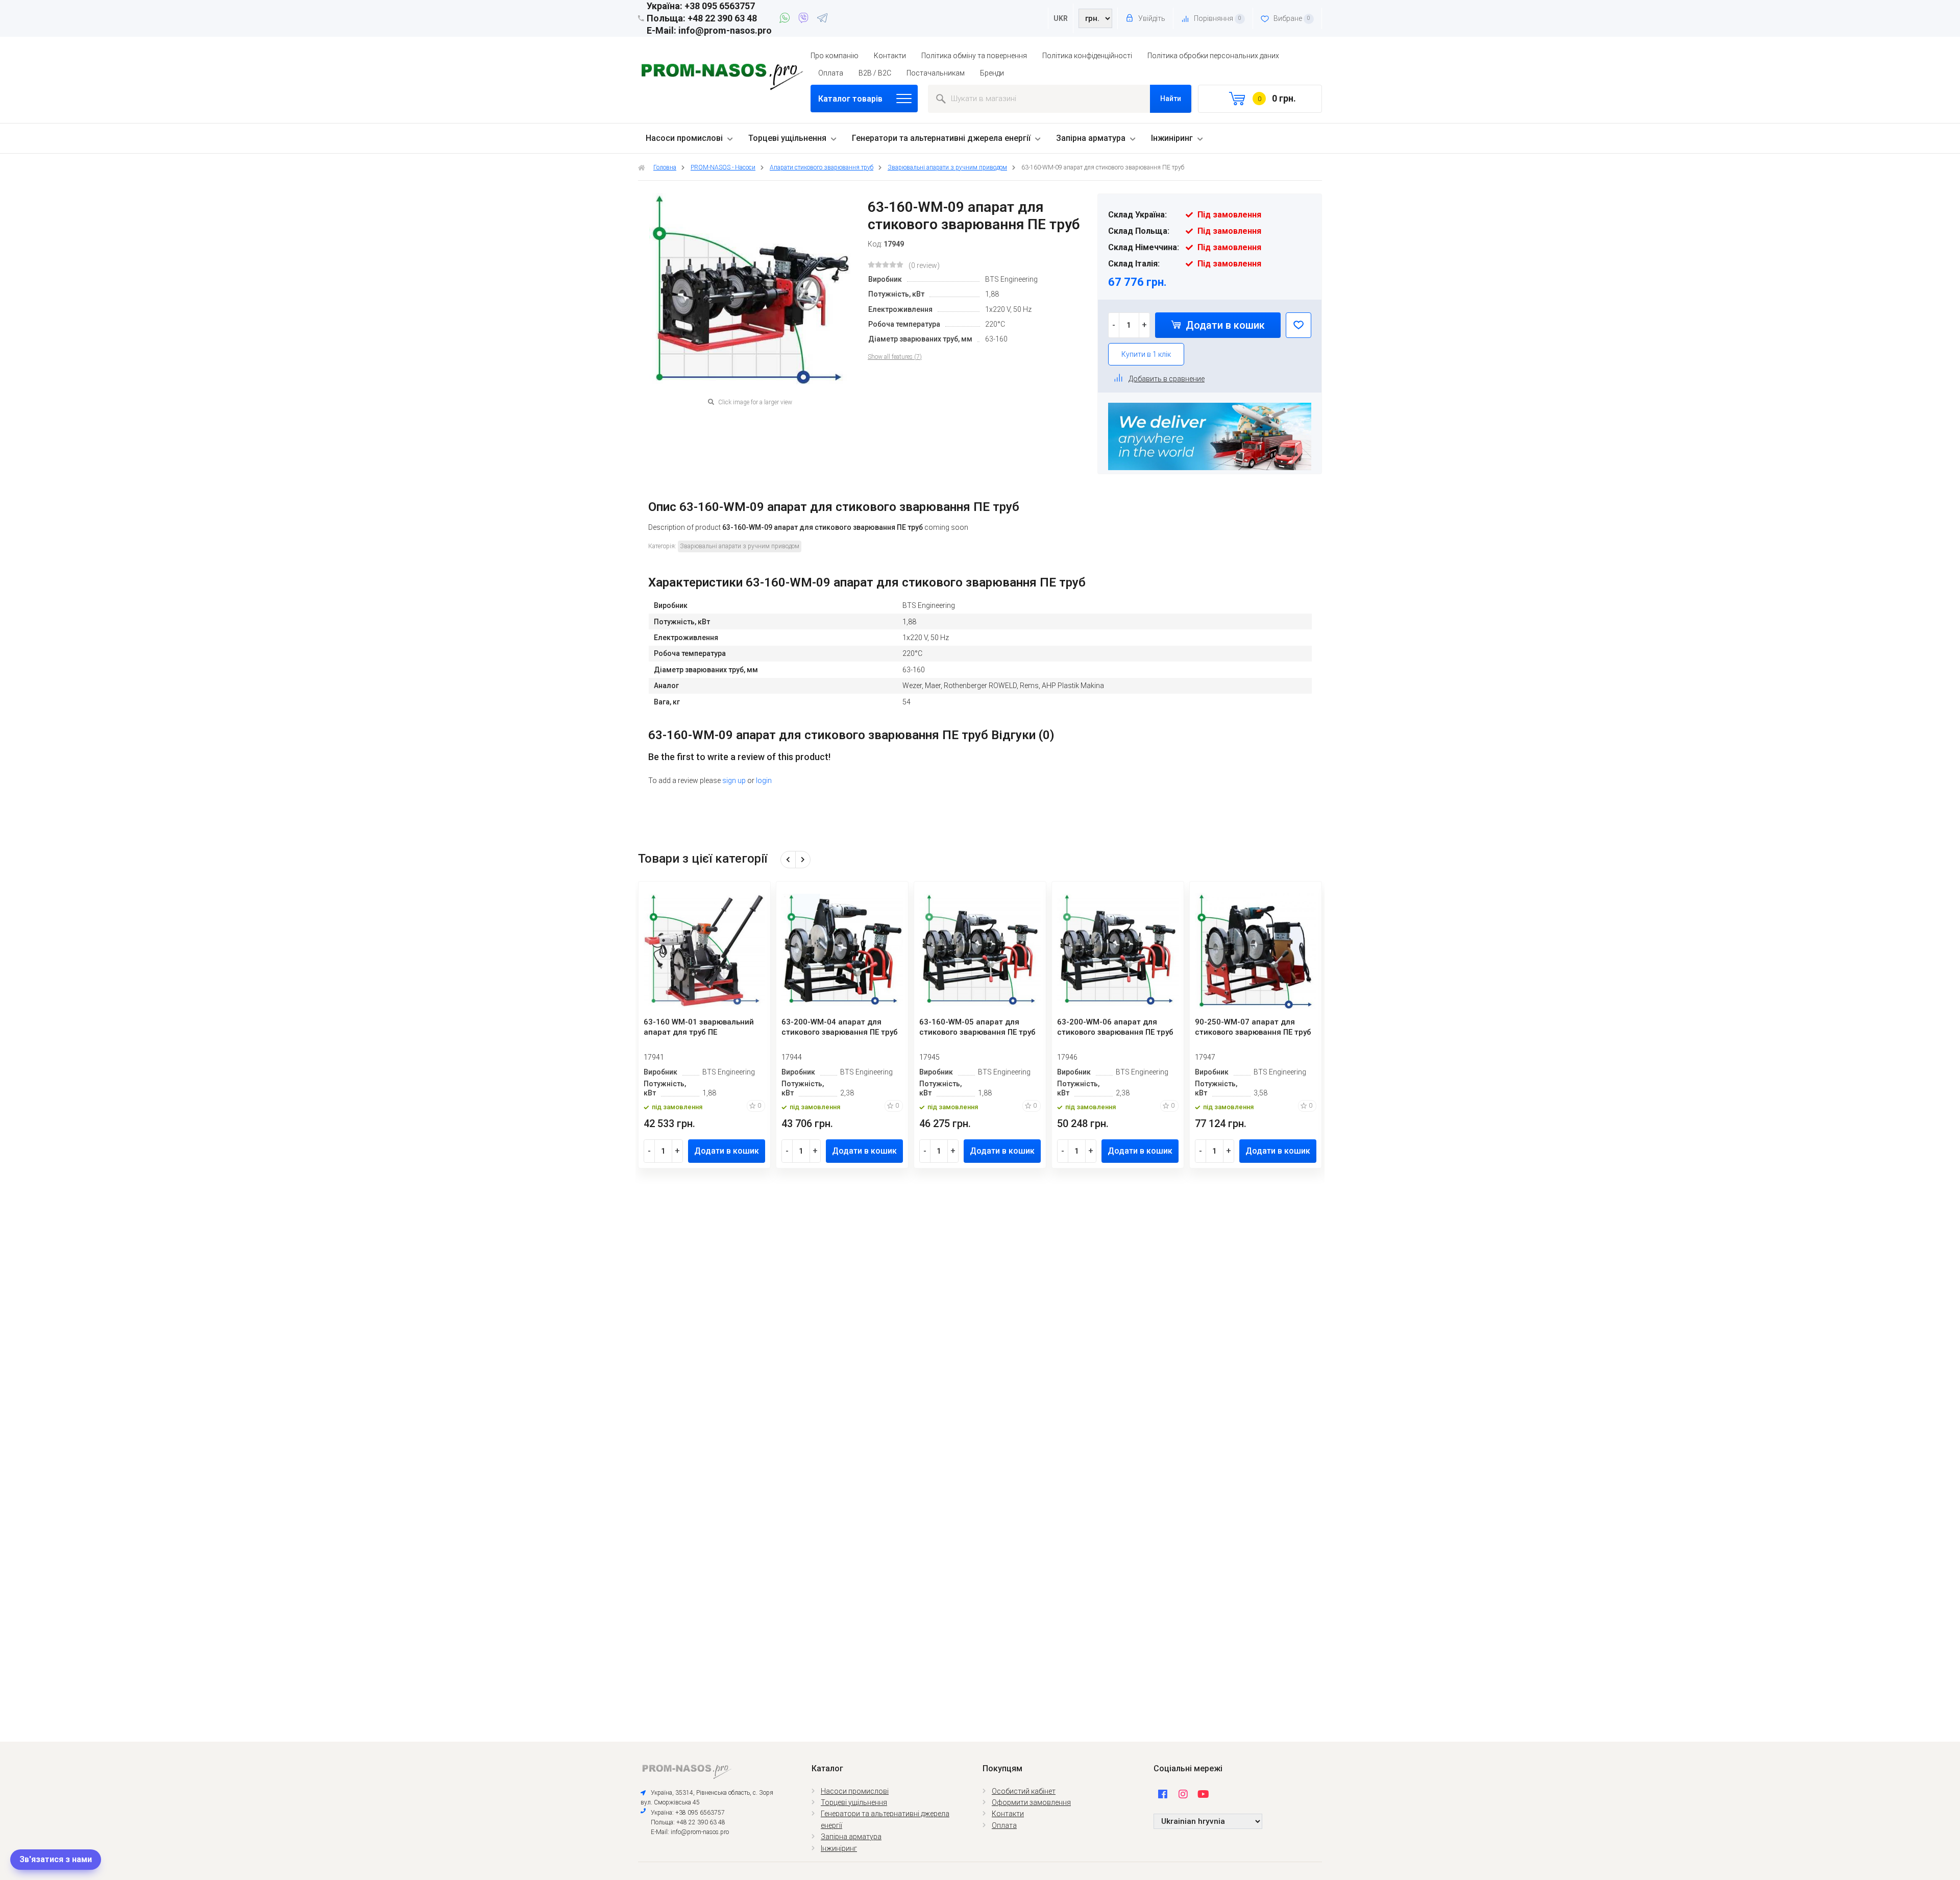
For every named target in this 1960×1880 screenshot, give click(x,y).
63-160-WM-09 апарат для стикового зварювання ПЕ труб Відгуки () (851, 735)
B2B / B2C (875, 73)
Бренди (992, 73)
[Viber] (805, 19)
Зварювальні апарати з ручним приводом (740, 546)
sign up (734, 780)
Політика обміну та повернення (974, 56)
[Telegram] (822, 19)
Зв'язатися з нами (56, 1859)
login (764, 780)
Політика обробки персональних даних (1213, 56)
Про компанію (835, 56)
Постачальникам (936, 73)
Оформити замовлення (1031, 1802)
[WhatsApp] (786, 19)
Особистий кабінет (1024, 1791)
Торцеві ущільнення (787, 138)
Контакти (890, 56)
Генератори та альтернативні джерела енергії (941, 138)
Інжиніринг (1172, 138)
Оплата (831, 73)
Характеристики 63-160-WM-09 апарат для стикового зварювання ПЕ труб (867, 582)
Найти (1171, 99)
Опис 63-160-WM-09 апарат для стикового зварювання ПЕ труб (834, 507)
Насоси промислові (684, 138)
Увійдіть (1151, 18)
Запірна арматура (1091, 138)
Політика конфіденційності (1087, 56)
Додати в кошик (1224, 325)
